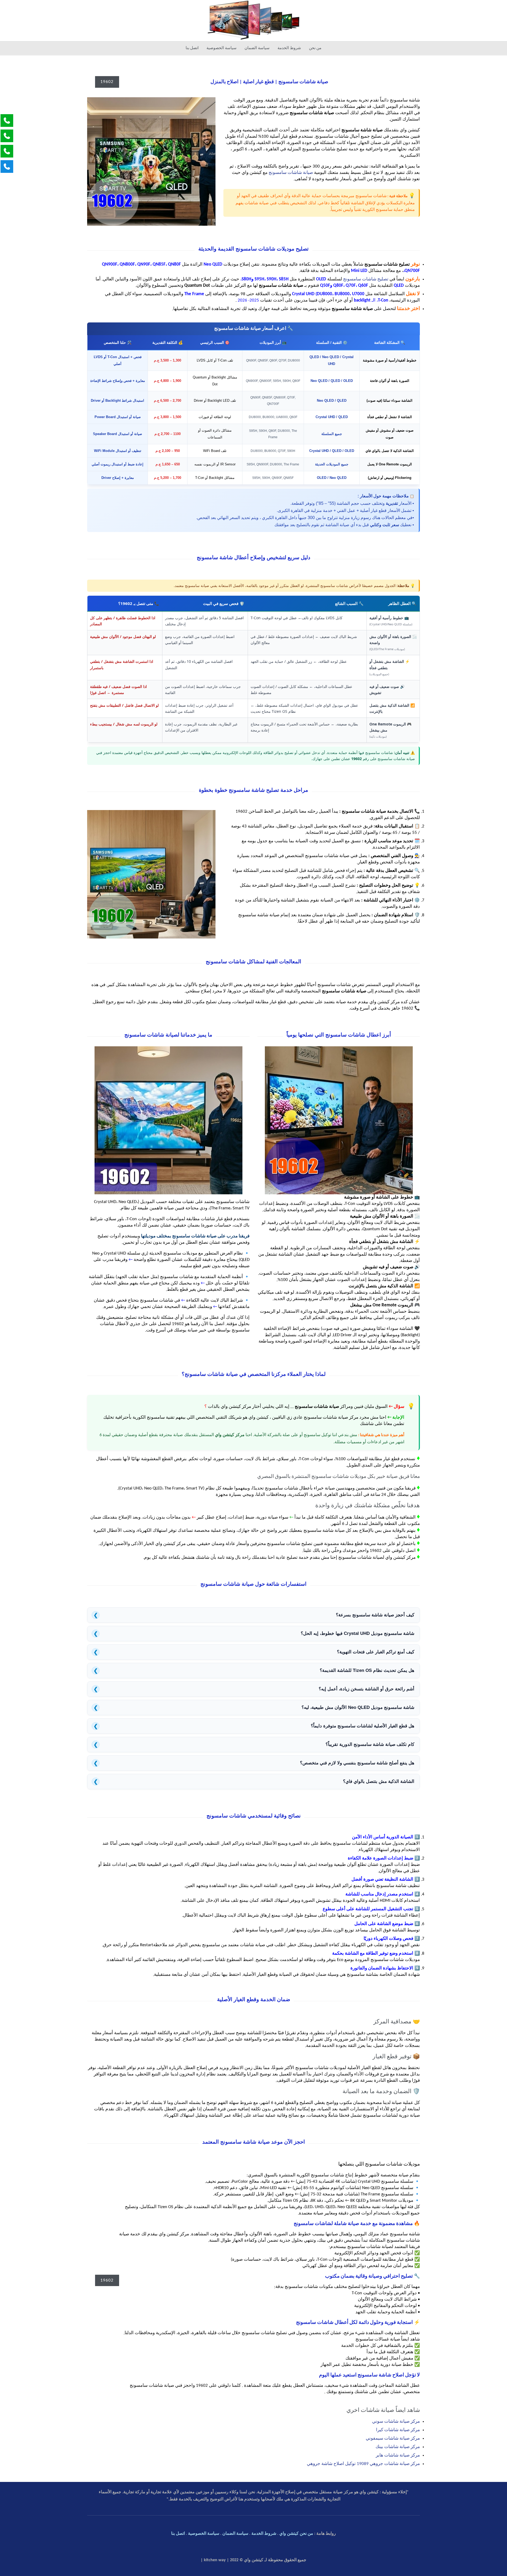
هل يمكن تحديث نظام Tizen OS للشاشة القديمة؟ (254, 1671)
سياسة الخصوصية (204, 2534)
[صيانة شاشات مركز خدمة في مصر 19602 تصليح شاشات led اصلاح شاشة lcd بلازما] (253, 20)
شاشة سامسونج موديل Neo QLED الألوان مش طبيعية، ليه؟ (254, 1708)
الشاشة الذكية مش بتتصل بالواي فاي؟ (254, 1782)
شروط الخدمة (264, 2534)
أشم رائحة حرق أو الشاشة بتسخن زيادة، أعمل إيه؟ (254, 1689)
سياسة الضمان (235, 2534)
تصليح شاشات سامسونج (366, 279)
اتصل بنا (178, 2534)
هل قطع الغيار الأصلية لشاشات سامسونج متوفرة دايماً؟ (254, 1726)
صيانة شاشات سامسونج (291, 173)
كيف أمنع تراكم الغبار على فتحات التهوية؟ (254, 1652)
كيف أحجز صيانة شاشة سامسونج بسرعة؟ (254, 1615)
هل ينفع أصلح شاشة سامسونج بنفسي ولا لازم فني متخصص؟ (254, 1763)
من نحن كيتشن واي (296, 2534)
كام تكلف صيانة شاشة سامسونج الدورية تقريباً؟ (254, 1745)
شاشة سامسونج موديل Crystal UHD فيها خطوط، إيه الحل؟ (254, 1634)
